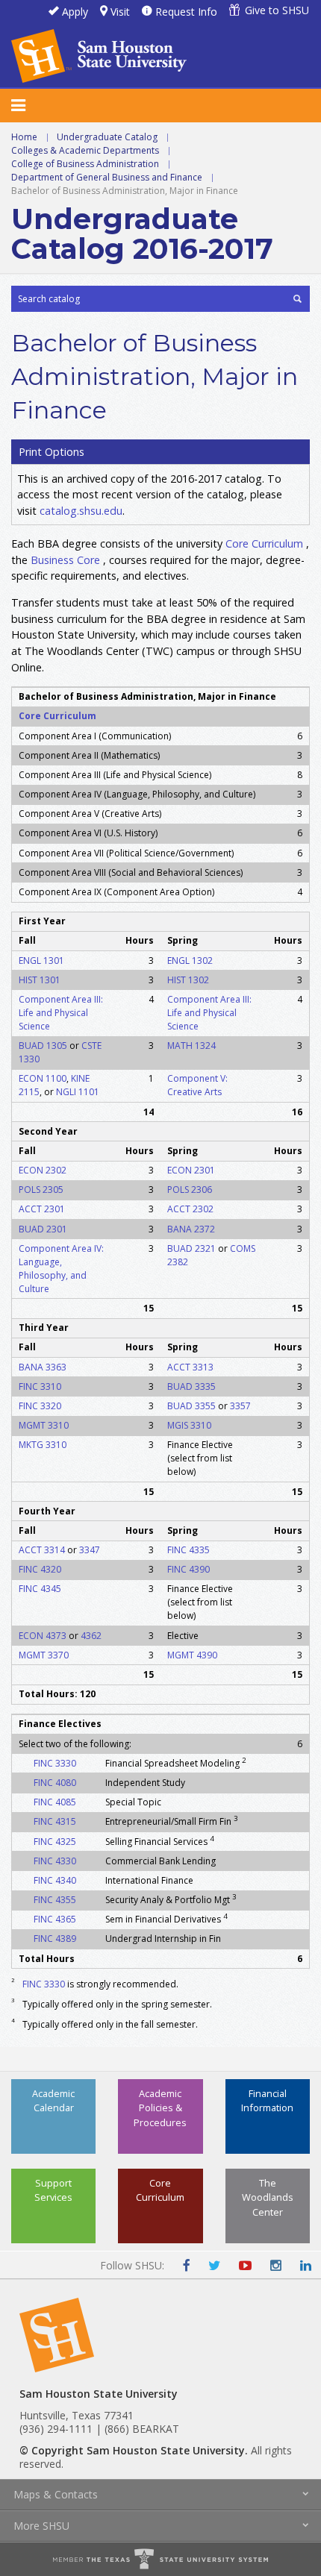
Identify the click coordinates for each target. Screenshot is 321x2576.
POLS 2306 (190, 1190)
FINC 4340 (55, 1880)
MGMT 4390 (192, 1655)
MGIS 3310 (189, 1425)
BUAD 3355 (191, 1406)
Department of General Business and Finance (107, 177)
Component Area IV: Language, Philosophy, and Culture (61, 1269)
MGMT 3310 (44, 1425)
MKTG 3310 (43, 1445)
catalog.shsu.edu (81, 511)
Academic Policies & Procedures (160, 2108)
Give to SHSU (277, 10)
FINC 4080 (55, 1783)
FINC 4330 (55, 1861)
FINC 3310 (40, 1386)
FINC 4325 (55, 1842)
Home (24, 137)
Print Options (52, 452)
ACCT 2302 (190, 1209)
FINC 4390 (188, 1569)
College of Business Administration (85, 164)
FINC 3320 (40, 1406)
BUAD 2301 (43, 1229)
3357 (240, 1406)
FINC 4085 (55, 1802)
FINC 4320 (40, 1569)
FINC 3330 (55, 1763)
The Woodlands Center (268, 2197)
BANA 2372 (191, 1229)
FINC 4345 (40, 1589)
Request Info (186, 12)
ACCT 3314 (42, 1550)
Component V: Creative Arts (197, 1085)
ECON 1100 (43, 1078)
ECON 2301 (191, 1170)
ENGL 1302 (190, 960)
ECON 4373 (43, 1636)
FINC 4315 (55, 1821)
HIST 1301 (40, 980)
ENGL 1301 (41, 960)
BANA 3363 (43, 1367)
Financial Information (267, 2100)
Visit (120, 12)
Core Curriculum (264, 543)
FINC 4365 (55, 1919)
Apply (75, 12)
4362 (91, 1636)
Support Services (53, 2190)
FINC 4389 (55, 1939)
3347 (90, 1550)
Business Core (65, 560)
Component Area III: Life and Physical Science (61, 1013)
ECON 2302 (43, 1170)
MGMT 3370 (44, 1655)
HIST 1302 (188, 980)
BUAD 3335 (191, 1386)
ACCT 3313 (190, 1367)
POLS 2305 (41, 1190)
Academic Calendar (53, 2100)
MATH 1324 (191, 1046)
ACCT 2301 (42, 1209)
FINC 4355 (55, 1900)
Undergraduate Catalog (107, 137)
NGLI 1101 (78, 1092)
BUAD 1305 (43, 1046)
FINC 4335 (188, 1550)
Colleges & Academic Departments (85, 150)
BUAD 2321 (191, 1248)
